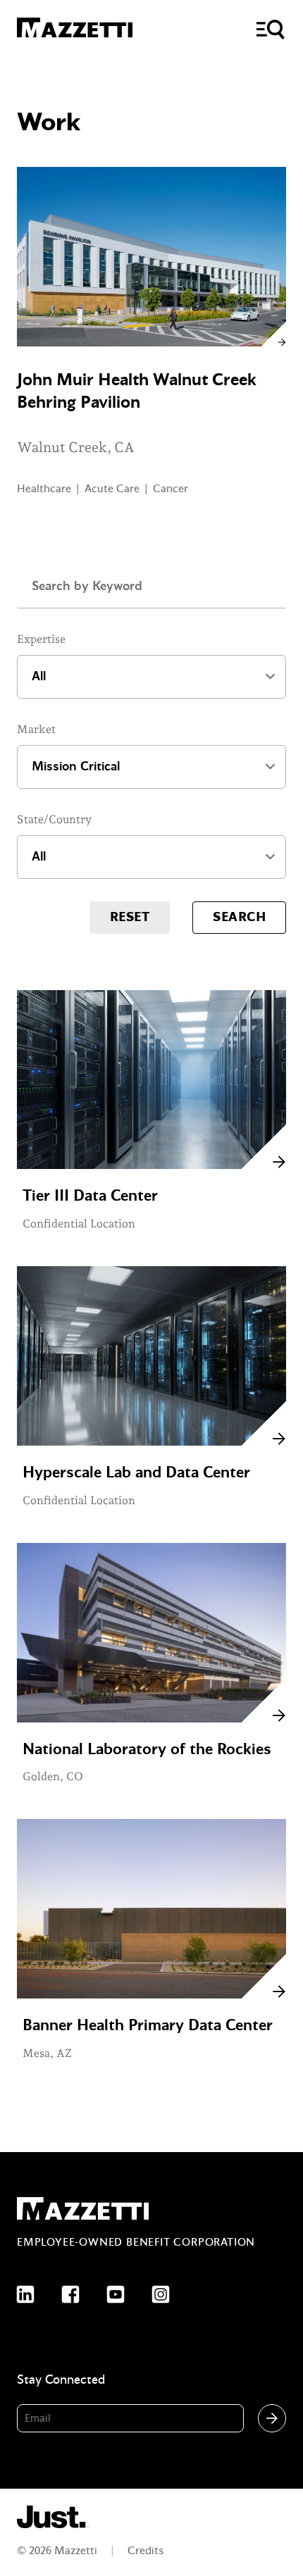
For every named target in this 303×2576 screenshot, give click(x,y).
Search (239, 917)
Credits (146, 2551)
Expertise (41, 639)
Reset (130, 917)
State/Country (54, 819)
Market (36, 729)
